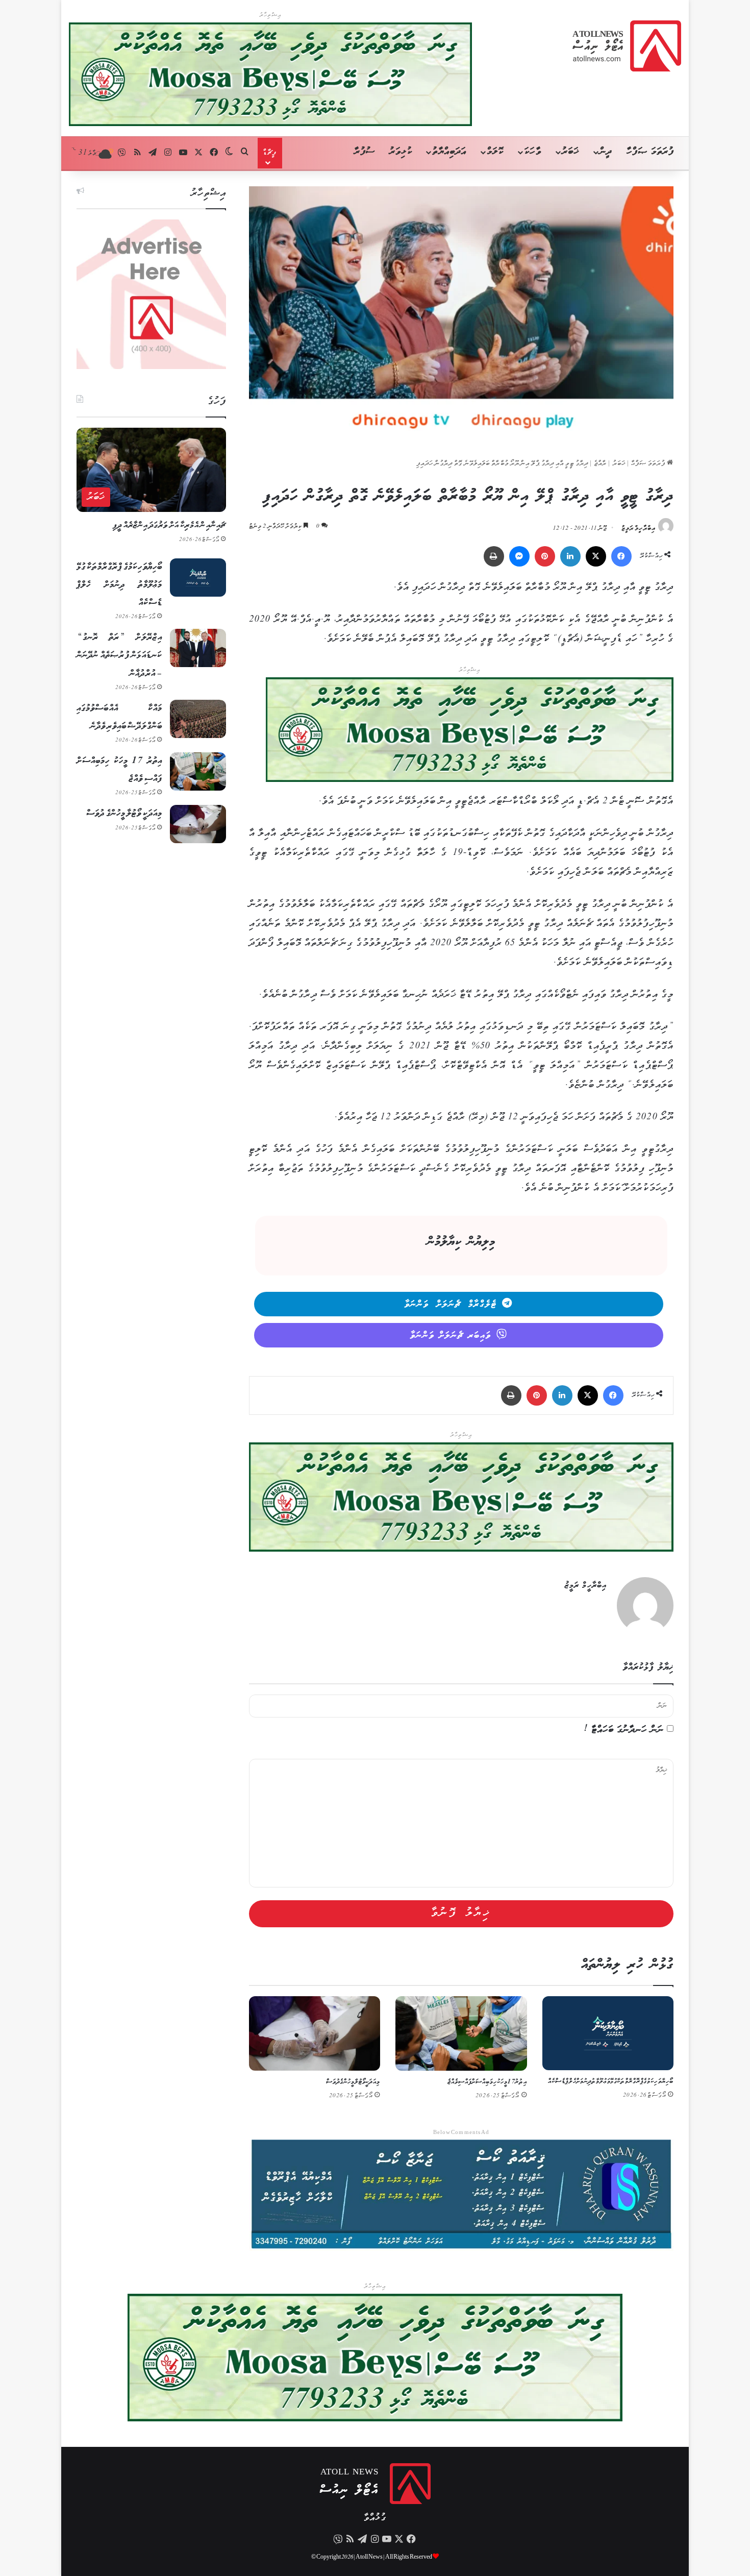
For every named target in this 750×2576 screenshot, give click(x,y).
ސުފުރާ (365, 152)
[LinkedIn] (570, 556)
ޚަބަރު (570, 152)
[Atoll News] (627, 46)
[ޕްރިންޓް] (494, 556)
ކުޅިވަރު (401, 152)
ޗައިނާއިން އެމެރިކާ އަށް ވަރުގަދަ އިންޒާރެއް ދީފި (169, 525)
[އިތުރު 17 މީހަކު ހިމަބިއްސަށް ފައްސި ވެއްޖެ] (461, 2033)
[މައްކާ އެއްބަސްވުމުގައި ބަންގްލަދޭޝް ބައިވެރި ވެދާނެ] (198, 719)
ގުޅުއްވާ (375, 2518)
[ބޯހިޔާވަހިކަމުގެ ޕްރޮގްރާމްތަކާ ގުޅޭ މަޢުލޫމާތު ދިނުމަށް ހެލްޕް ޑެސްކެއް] (608, 2033)
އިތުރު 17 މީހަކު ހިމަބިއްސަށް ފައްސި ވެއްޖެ (487, 2082)
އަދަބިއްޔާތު (449, 152)
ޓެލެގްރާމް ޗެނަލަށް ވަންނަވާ (451, 1305)
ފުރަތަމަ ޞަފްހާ (650, 152)
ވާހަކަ (532, 152)
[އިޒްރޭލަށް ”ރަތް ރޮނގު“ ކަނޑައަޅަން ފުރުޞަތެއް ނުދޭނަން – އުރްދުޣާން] (198, 648)
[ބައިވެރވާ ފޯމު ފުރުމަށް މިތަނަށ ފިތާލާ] (470, 732)
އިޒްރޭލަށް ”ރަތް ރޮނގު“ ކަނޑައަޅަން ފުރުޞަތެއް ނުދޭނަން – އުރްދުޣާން (119, 655)
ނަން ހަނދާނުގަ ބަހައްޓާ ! (624, 1730)
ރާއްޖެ (600, 464)
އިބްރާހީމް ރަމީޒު (639, 529)
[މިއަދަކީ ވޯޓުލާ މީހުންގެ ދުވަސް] (315, 2033)
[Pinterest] (545, 556)
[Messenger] (519, 556)
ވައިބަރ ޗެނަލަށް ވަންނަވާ (451, 1336)
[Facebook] (621, 556)
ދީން (606, 152)
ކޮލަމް (495, 152)
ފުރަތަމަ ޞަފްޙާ (649, 464)
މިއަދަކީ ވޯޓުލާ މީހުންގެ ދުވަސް (353, 2082)
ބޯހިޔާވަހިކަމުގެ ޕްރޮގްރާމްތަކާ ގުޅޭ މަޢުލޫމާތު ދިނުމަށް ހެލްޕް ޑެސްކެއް (611, 2082)
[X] (596, 556)
